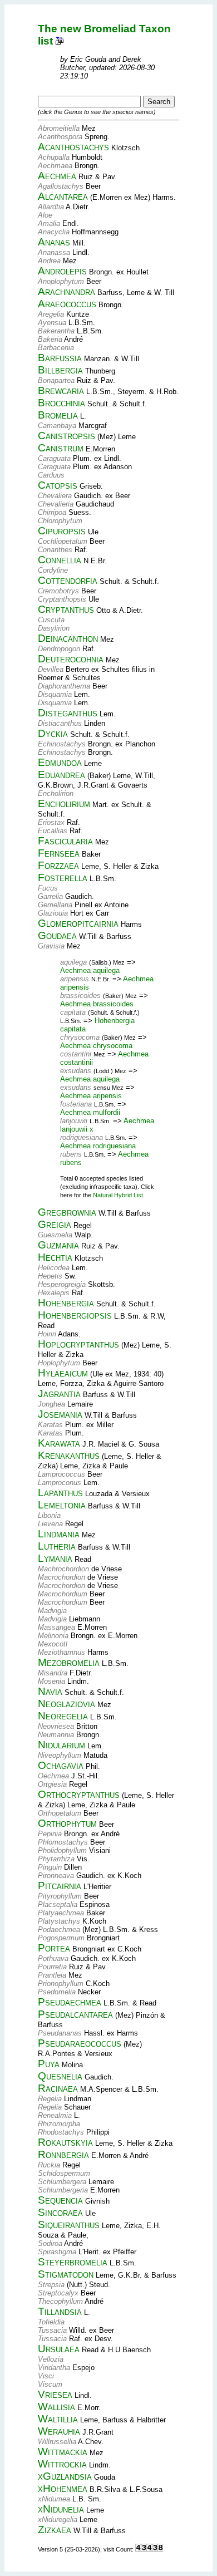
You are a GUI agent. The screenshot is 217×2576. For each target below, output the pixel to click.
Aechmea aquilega (90, 970)
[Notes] (60, 41)
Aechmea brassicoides (97, 1004)
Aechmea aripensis (91, 1096)
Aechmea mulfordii (90, 1112)
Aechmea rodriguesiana (98, 1146)
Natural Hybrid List (118, 1195)
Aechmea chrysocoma (96, 1046)
